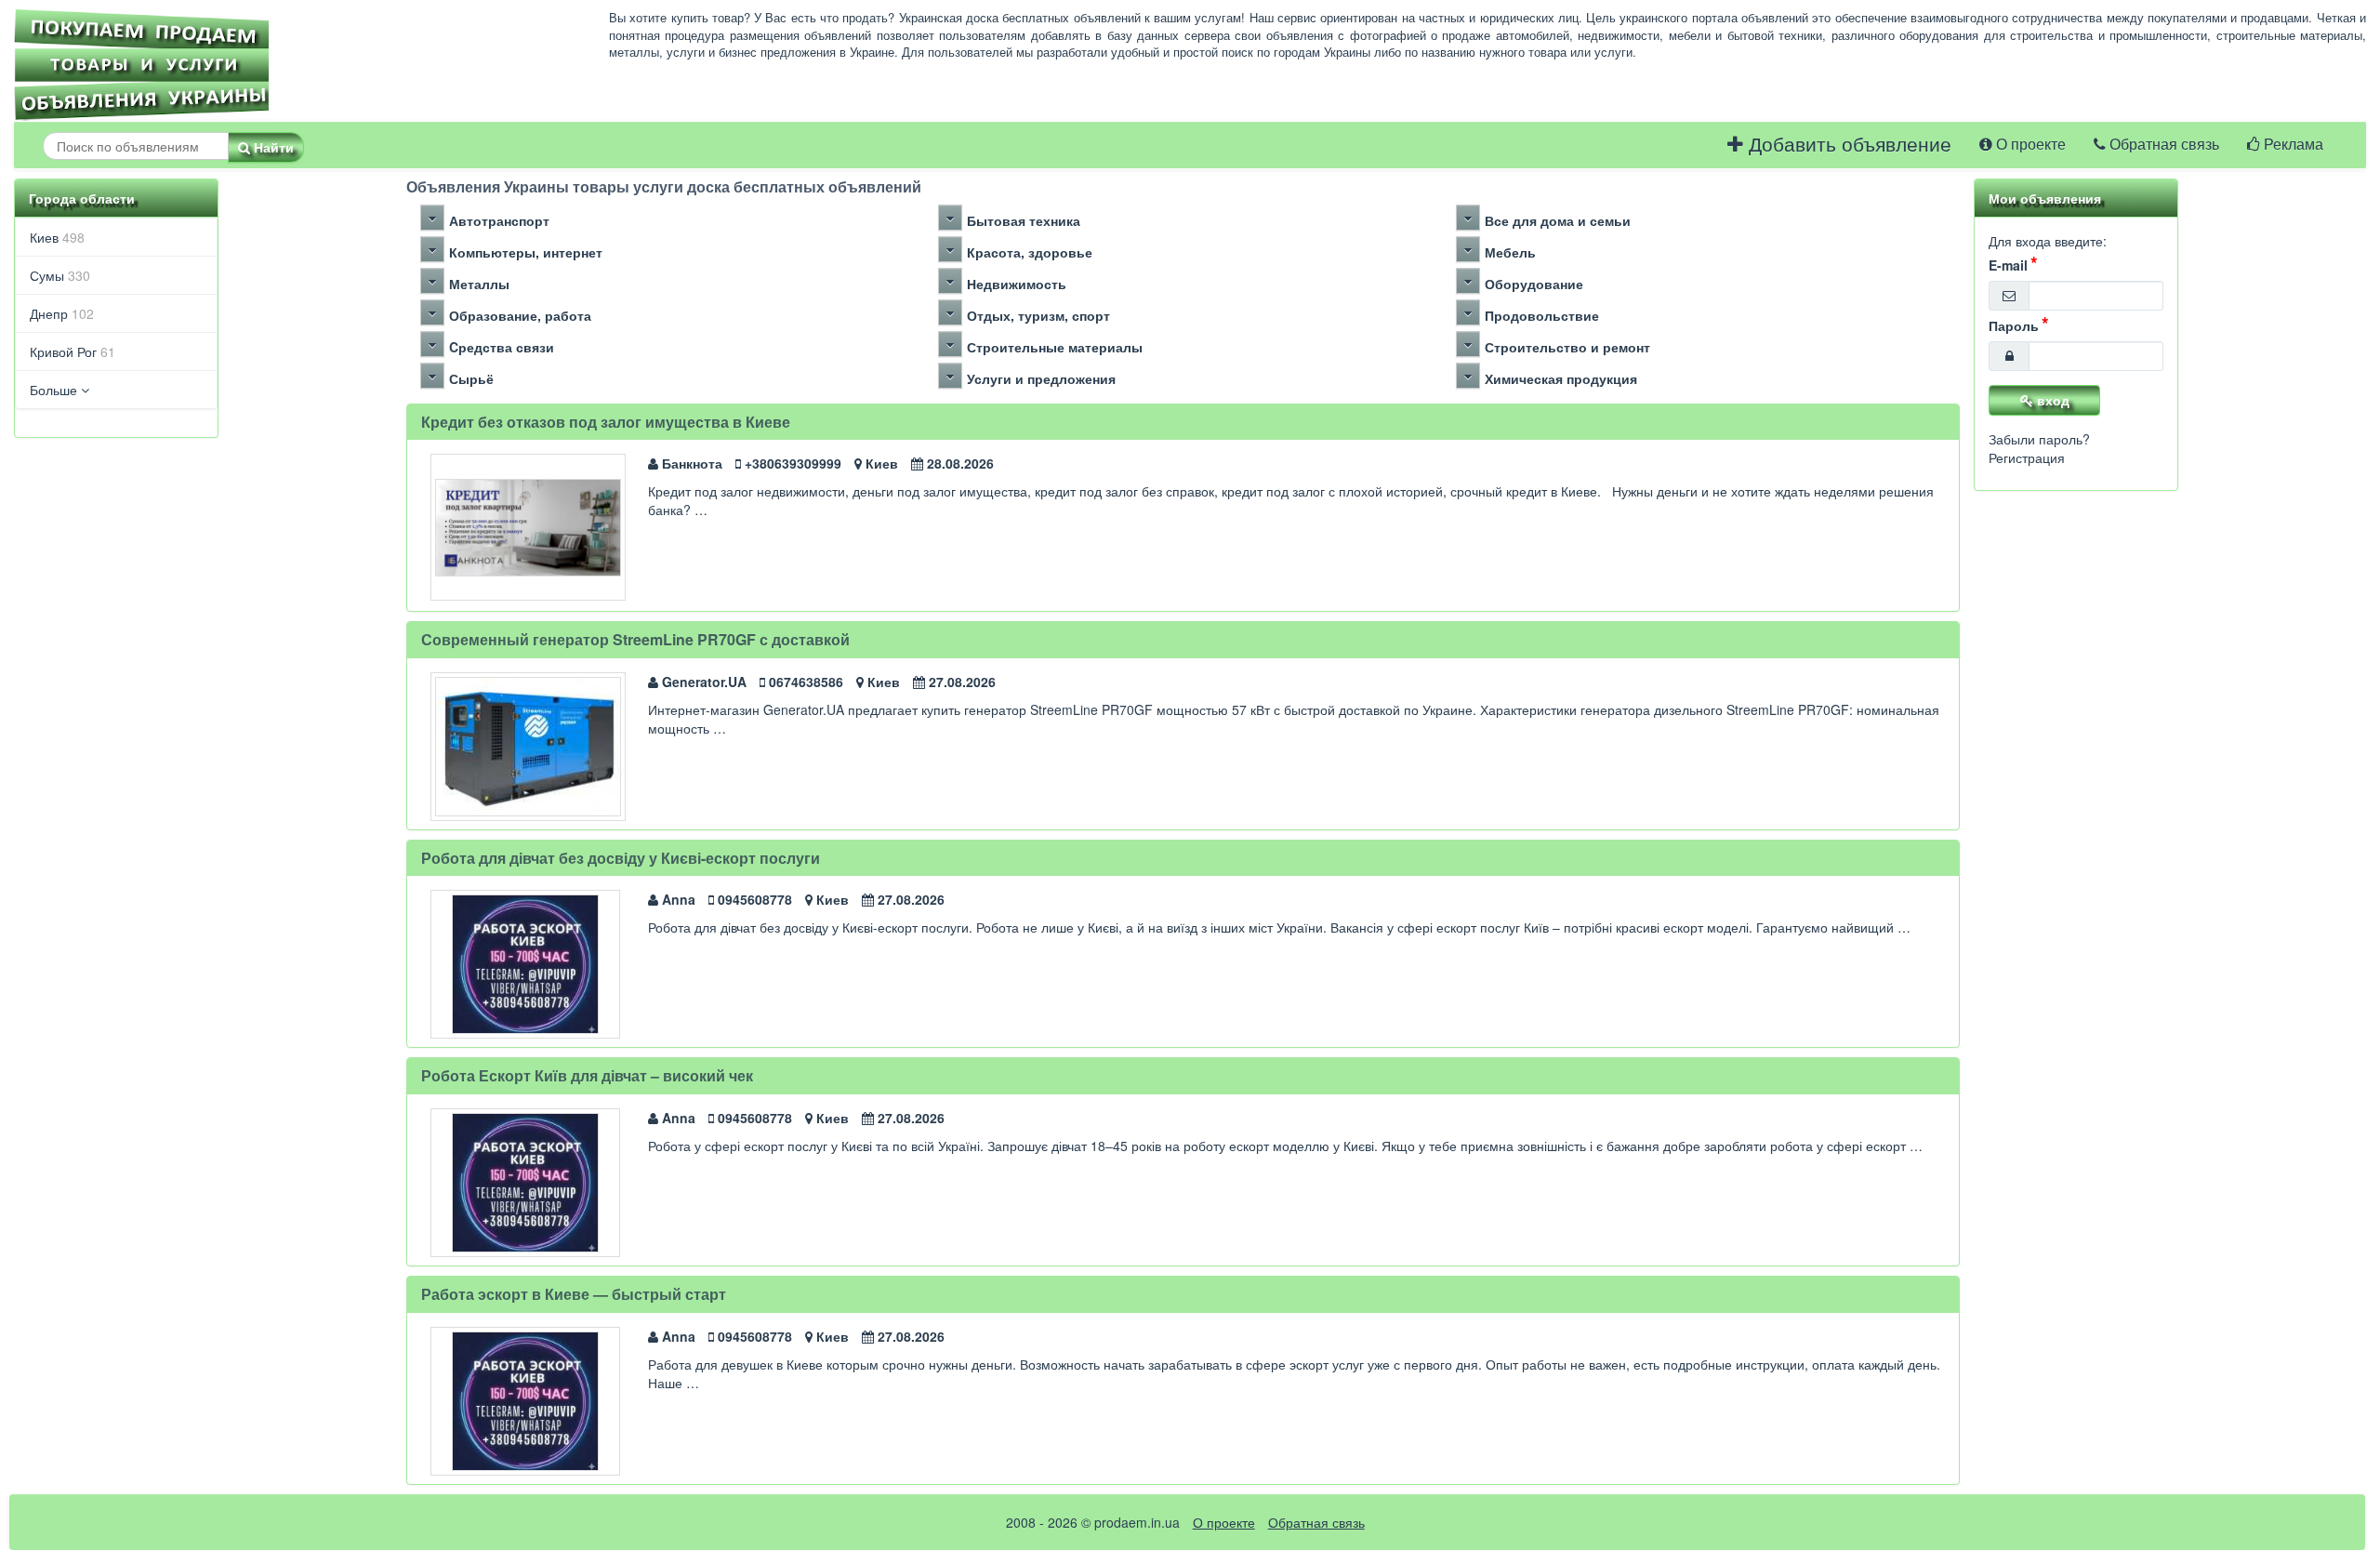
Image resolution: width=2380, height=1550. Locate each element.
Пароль (2014, 325)
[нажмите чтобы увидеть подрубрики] (432, 218)
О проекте (2029, 145)
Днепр (62, 313)
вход (2051, 400)
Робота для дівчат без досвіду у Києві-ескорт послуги (621, 858)
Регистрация (2027, 457)
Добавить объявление (1847, 145)
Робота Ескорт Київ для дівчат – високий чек (587, 1075)
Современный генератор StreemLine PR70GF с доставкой (635, 639)
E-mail (2008, 265)
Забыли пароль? (2039, 439)
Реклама (2292, 145)
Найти (272, 147)
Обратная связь (2162, 145)
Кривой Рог (73, 351)
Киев (57, 237)
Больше (55, 390)
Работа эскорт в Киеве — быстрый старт (574, 1294)
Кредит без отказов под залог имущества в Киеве (606, 422)
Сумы (60, 275)
